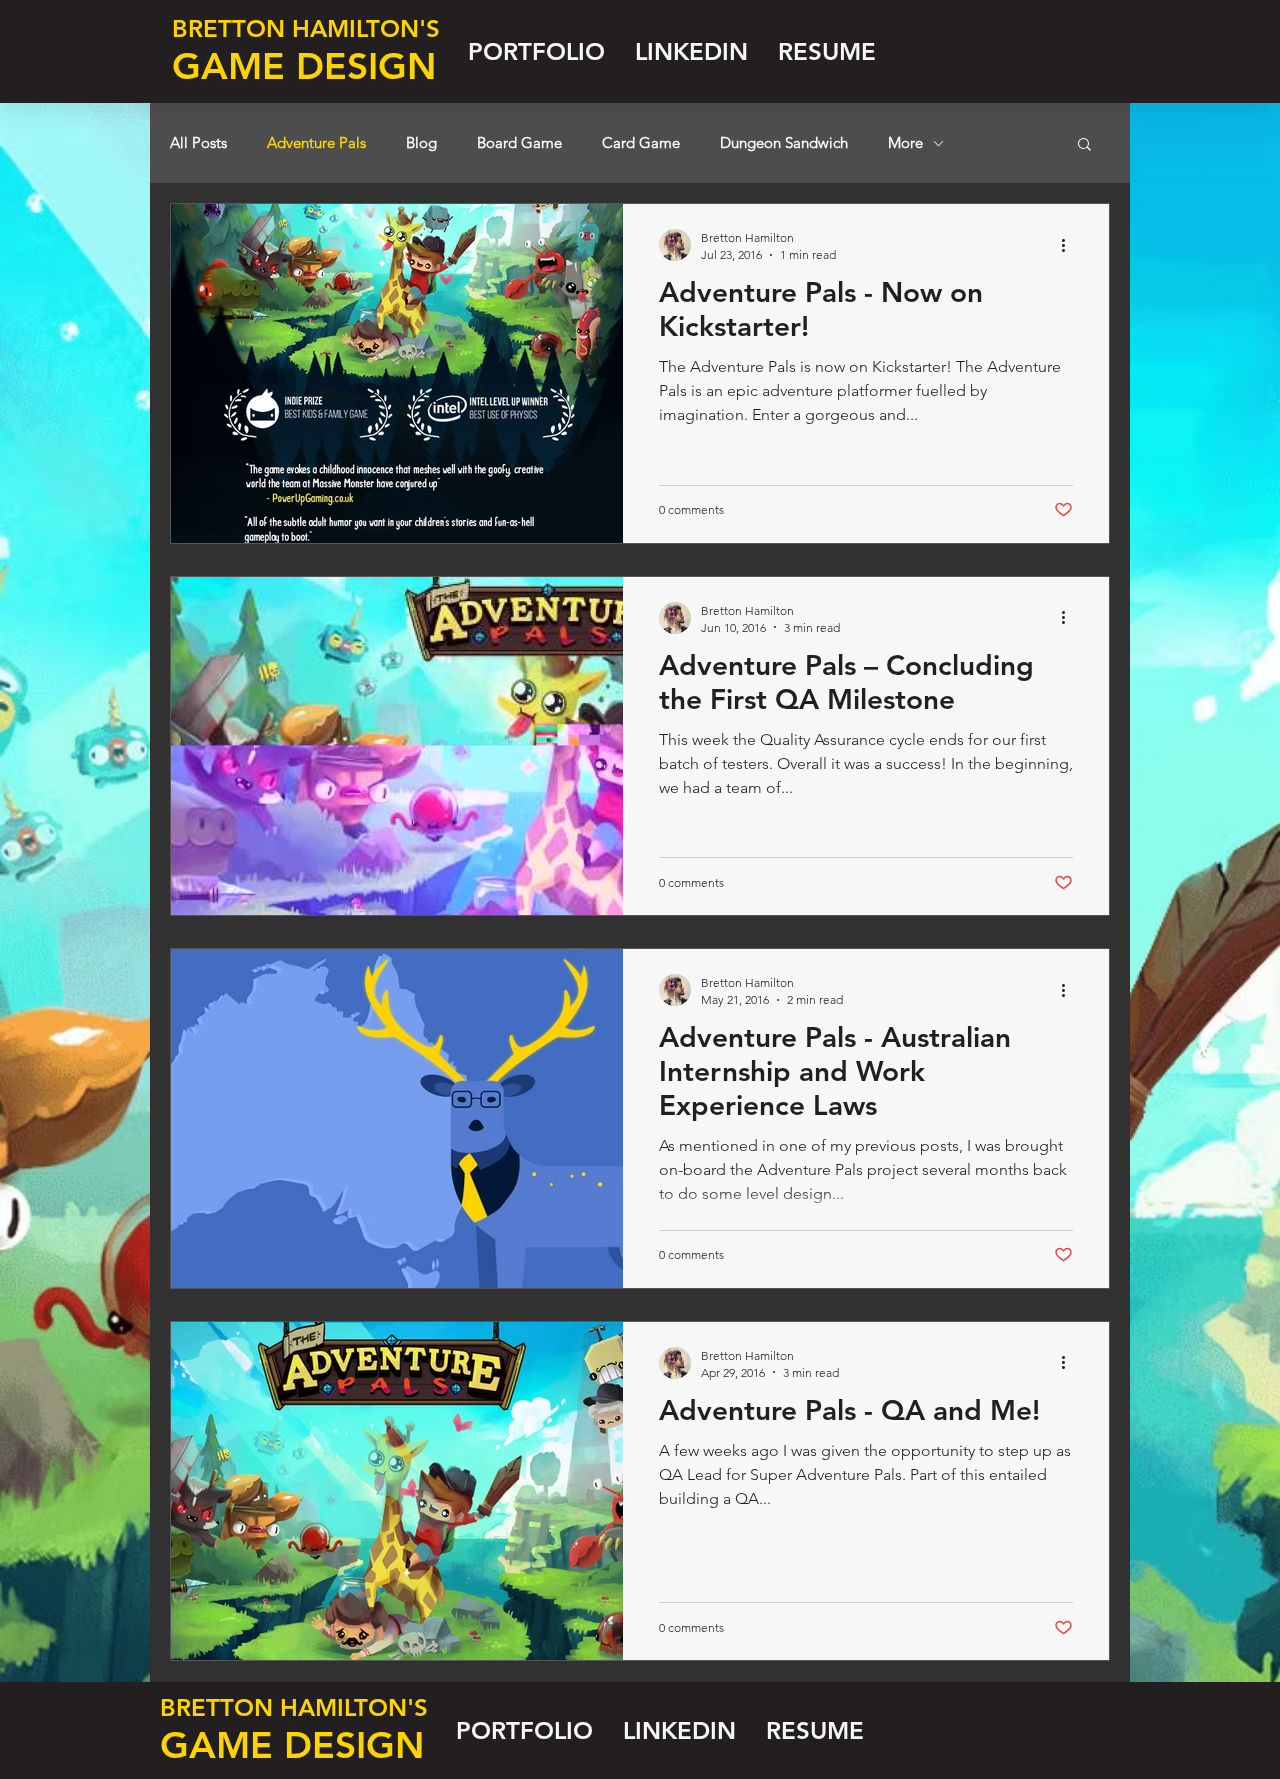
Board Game (519, 143)
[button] (1084, 145)
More (905, 143)
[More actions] (1070, 245)
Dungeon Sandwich (784, 143)
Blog (421, 143)
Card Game (641, 143)
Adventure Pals (316, 143)
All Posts (198, 143)
